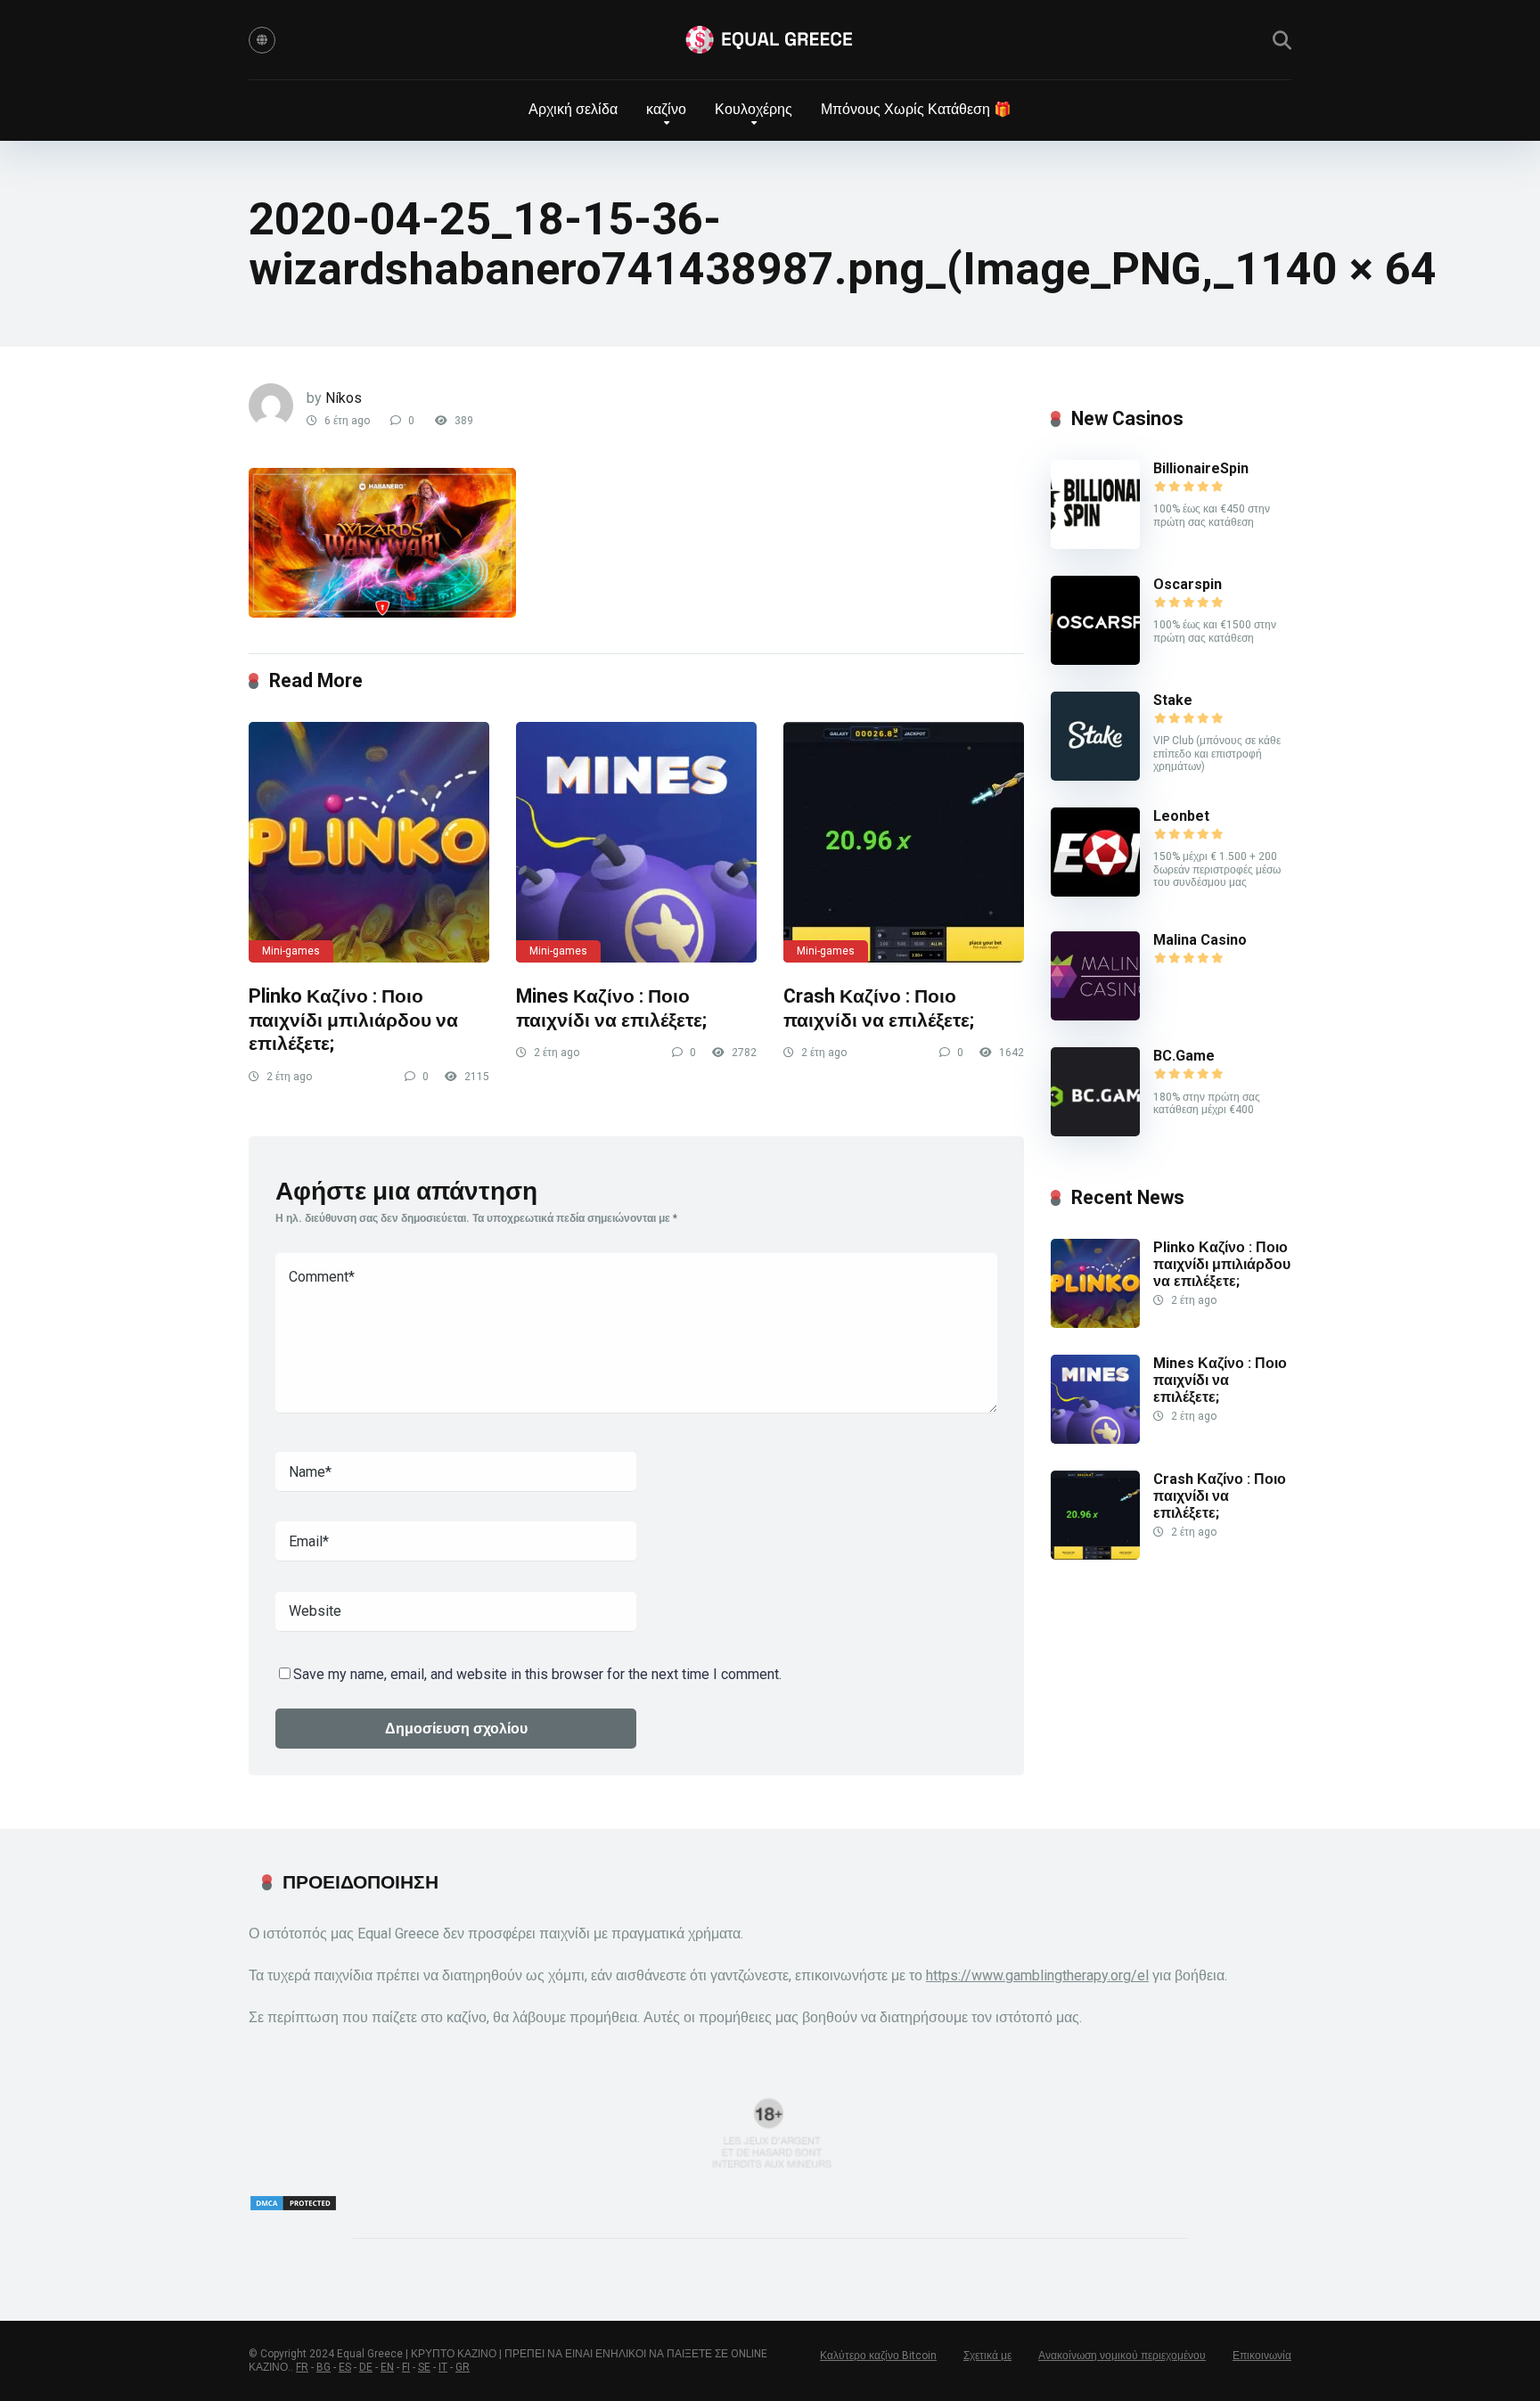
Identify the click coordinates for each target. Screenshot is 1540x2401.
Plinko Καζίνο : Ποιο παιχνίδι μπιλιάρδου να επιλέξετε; (353, 1020)
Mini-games (291, 951)
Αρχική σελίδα (573, 109)
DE (366, 2367)
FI (406, 2367)
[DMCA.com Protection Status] (293, 2207)
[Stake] (1095, 776)
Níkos (344, 398)
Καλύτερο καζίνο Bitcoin (878, 2356)
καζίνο (666, 109)
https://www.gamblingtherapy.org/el (1037, 1975)
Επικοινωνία (1262, 2356)
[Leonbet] (1095, 892)
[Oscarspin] (1095, 660)
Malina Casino (1200, 940)
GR (463, 2367)
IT (443, 2367)
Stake (1173, 700)
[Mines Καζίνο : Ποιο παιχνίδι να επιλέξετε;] (636, 842)
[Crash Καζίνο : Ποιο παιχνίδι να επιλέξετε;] (904, 842)
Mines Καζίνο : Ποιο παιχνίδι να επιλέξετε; (611, 1008)
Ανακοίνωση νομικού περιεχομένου (1122, 2356)
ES (345, 2367)
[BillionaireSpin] (1095, 544)
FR (302, 2367)
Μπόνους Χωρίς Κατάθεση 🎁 (916, 109)
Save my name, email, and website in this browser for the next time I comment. (537, 1674)
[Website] (262, 40)
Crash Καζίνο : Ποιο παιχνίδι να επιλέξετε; (879, 1008)
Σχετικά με (987, 2356)
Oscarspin (1188, 584)
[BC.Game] (1095, 1131)
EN (387, 2367)
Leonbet (1181, 816)
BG (324, 2367)
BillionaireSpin (1201, 468)
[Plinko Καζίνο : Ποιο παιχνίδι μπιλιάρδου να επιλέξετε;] (369, 842)
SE (424, 2367)
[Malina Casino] (1095, 1016)
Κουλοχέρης (754, 109)
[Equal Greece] (770, 40)
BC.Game (1184, 1056)
